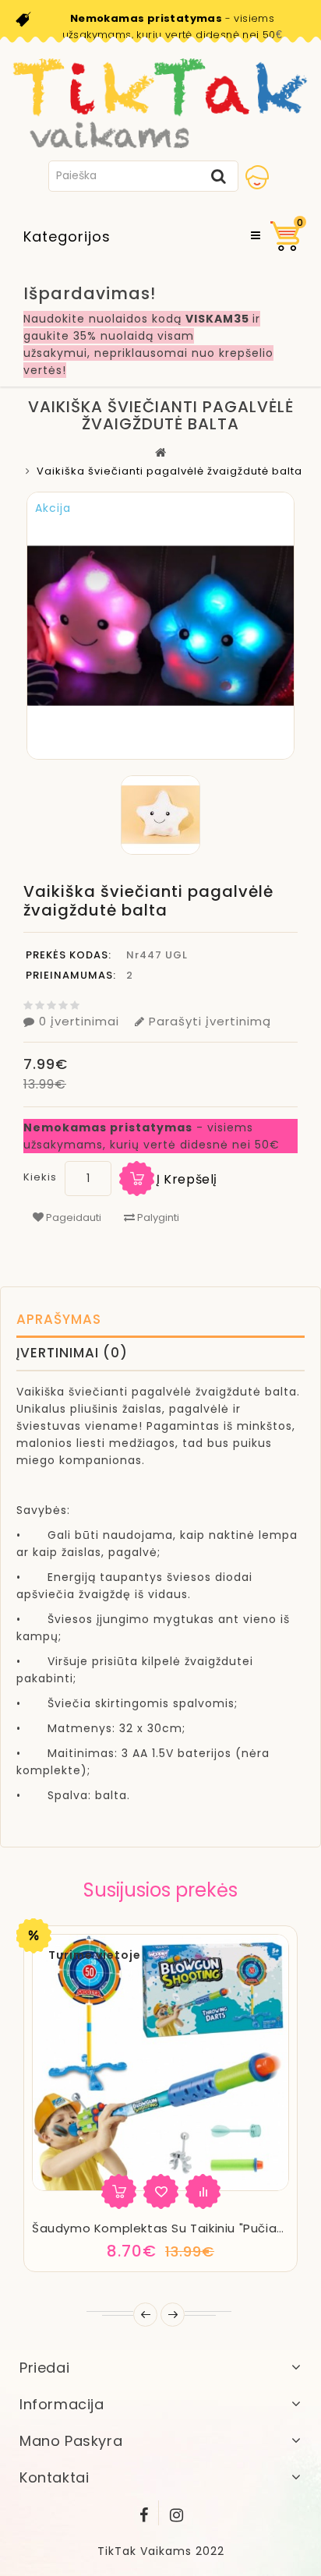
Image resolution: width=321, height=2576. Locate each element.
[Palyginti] (203, 2191)
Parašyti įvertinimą (210, 1021)
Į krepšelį (187, 1179)
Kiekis (40, 1177)
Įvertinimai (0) (72, 1353)
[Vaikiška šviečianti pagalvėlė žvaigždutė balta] (160, 815)
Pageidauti (72, 1217)
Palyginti (157, 1217)
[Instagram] (177, 2512)
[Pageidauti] (161, 2191)
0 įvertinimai (79, 1021)
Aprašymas (59, 1319)
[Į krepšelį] (119, 2191)
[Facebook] (144, 2512)
